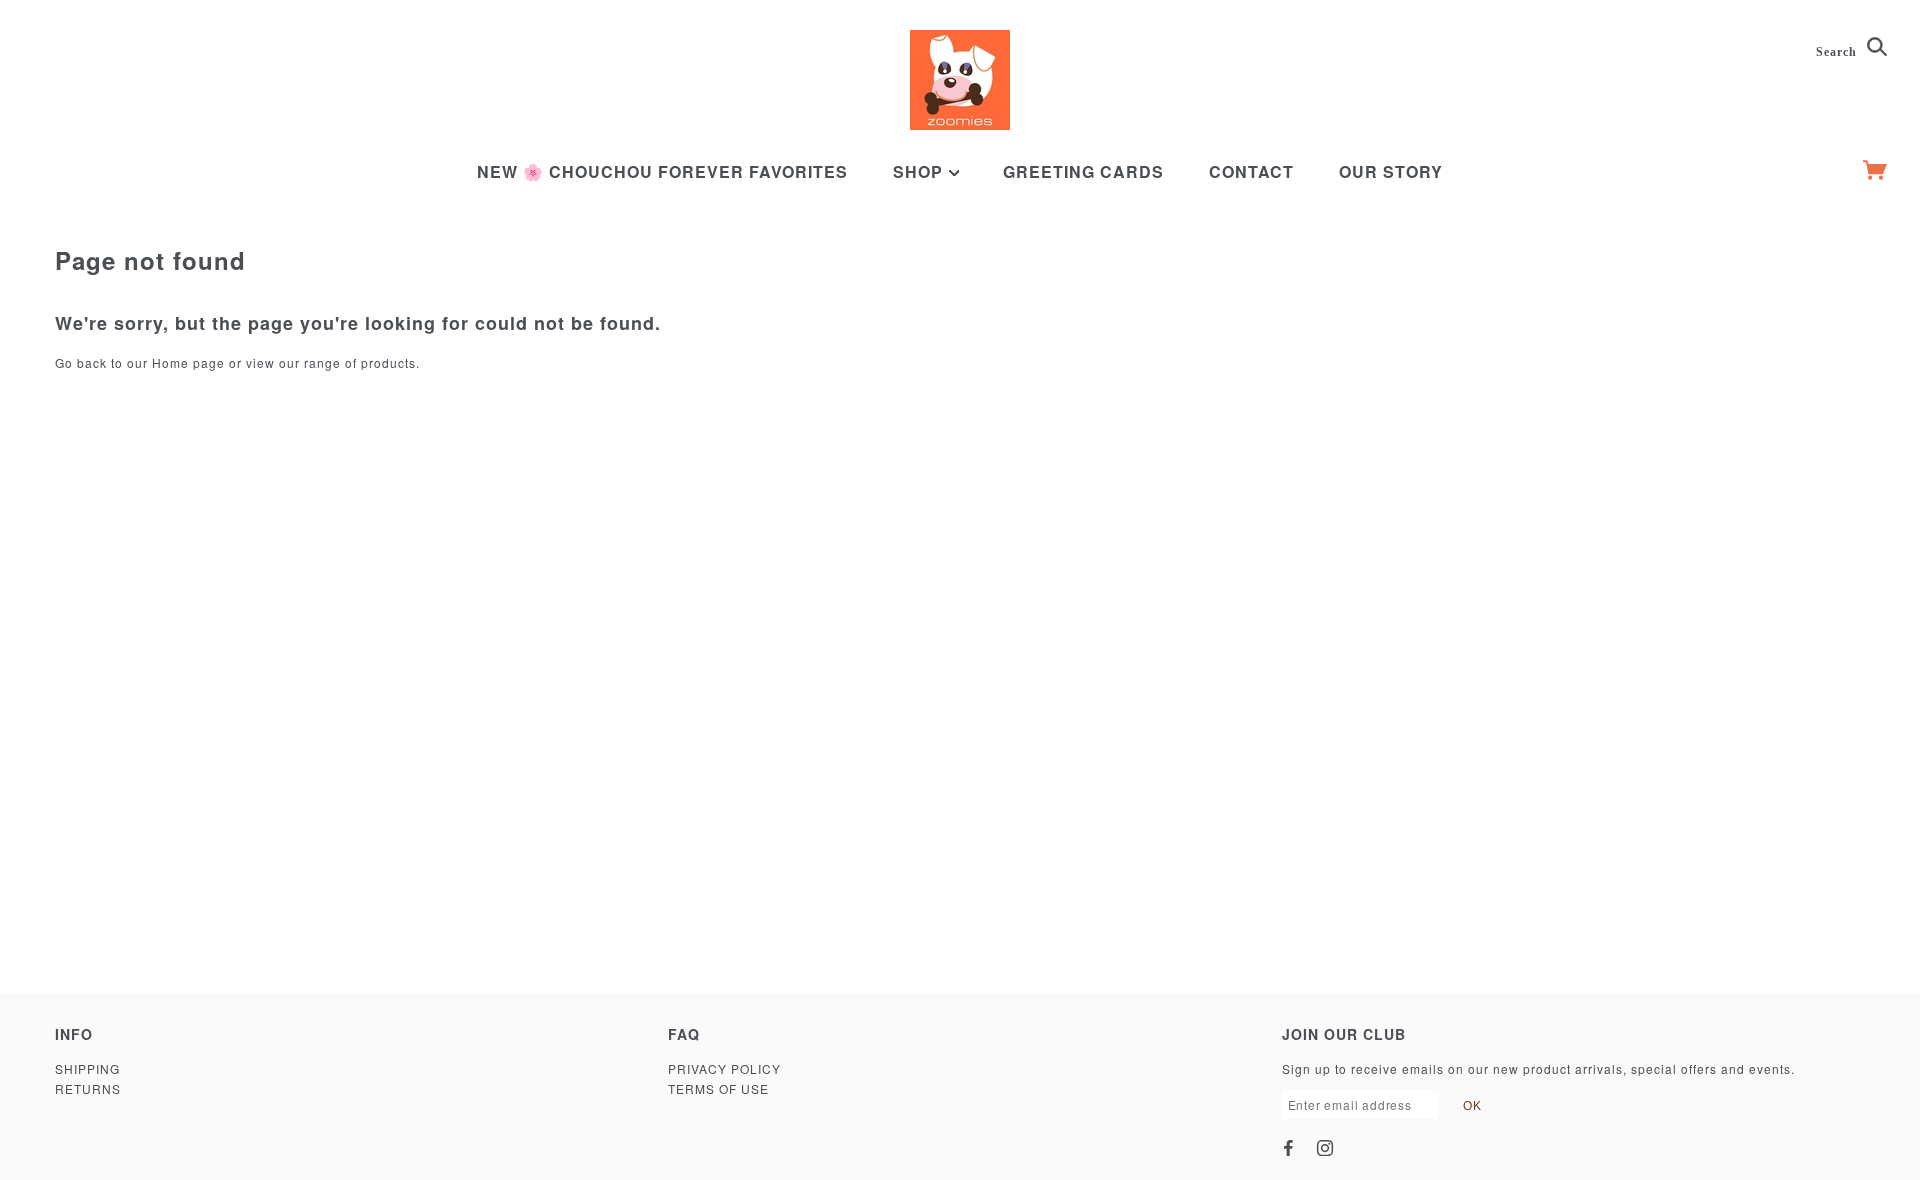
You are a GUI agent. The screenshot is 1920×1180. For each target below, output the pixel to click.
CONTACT (1251, 171)
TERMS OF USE (718, 1088)
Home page (188, 362)
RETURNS (88, 1088)
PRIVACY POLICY (724, 1068)
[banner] (960, 80)
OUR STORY (1391, 171)
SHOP (920, 171)
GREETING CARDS (1083, 171)
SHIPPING (87, 1068)
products (388, 362)
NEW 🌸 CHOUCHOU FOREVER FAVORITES (662, 171)
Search (1838, 52)
